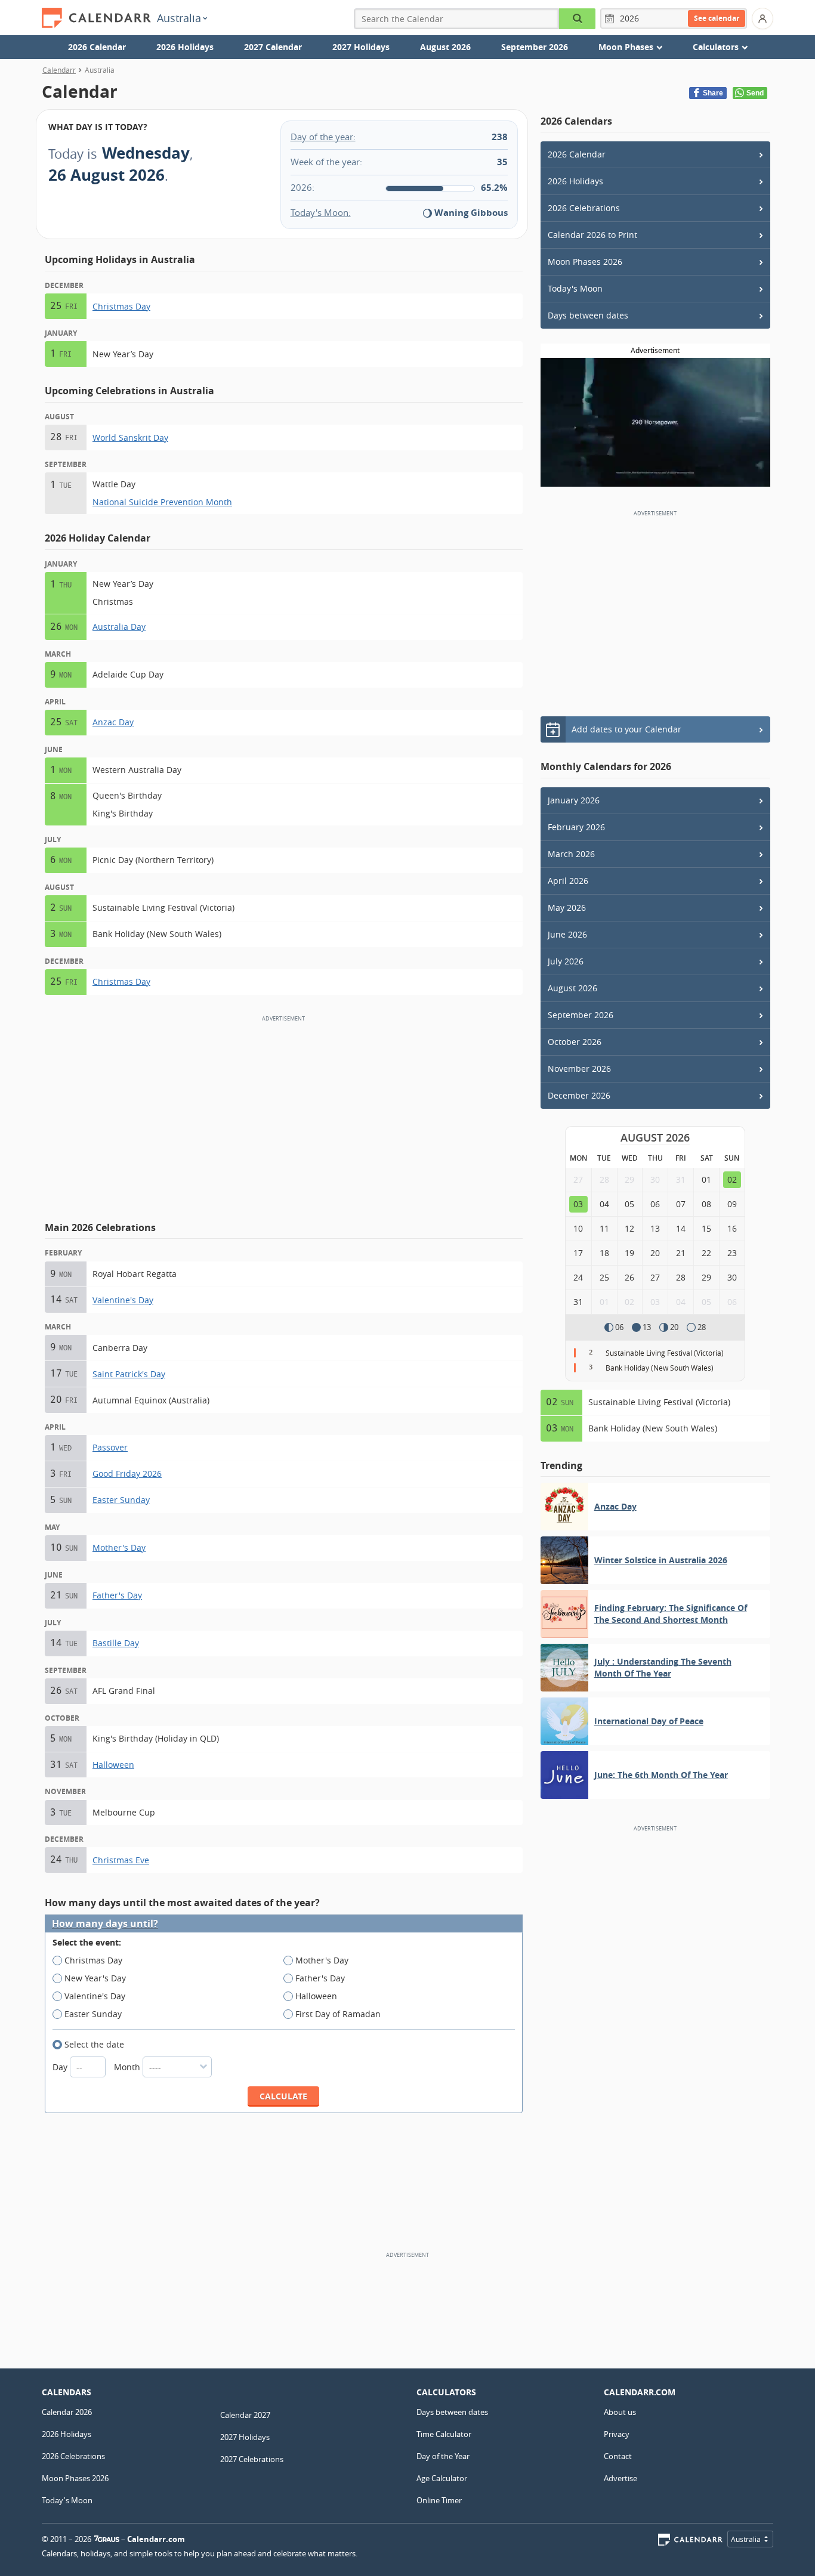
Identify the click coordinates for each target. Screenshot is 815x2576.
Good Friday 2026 (127, 1473)
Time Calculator (444, 2434)
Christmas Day (121, 306)
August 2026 (445, 47)
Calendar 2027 (245, 2415)
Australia (179, 18)
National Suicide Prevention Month (162, 502)
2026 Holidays (185, 47)
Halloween (113, 1765)
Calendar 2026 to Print (592, 235)
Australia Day (119, 627)
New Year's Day (95, 1978)
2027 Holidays (361, 47)
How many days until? (105, 1924)
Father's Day (117, 1595)
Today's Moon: (321, 212)
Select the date (94, 2044)
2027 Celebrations (252, 2459)
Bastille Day (116, 1643)
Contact (618, 2456)
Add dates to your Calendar (626, 729)
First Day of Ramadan (338, 2014)
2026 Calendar (97, 47)
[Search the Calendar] (577, 19)
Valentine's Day (123, 1300)
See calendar (717, 18)
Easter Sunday (121, 1500)
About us (620, 2412)
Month (128, 2067)
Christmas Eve (121, 1860)
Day (61, 2067)
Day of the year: (323, 137)
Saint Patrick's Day (129, 1374)
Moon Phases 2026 (585, 262)
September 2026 (535, 47)
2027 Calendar (273, 47)
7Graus (107, 2539)
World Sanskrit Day (130, 437)
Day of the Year (443, 2456)
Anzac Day (113, 722)
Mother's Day (119, 1547)
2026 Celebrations (584, 208)
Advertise (620, 2478)
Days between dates (588, 315)
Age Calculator (442, 2478)
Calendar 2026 (67, 2412)
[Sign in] (762, 18)
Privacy (617, 2434)
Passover (110, 1447)
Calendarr (59, 70)
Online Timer (439, 2500)
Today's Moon (575, 288)
